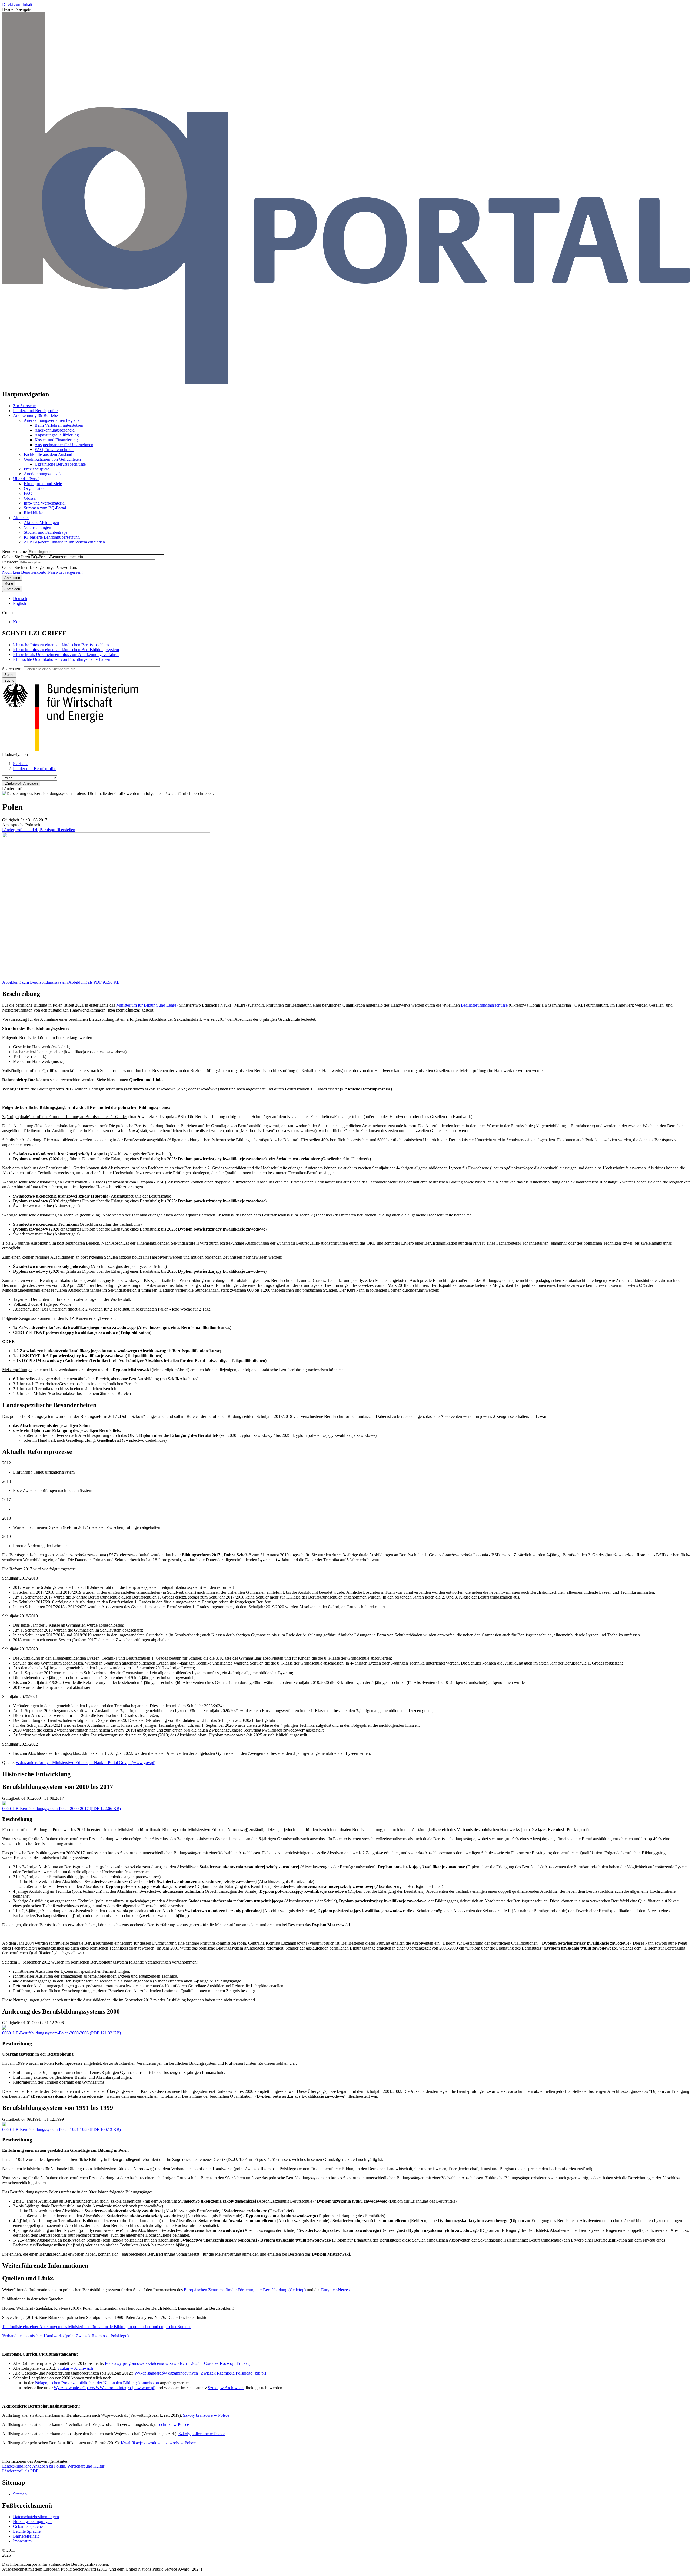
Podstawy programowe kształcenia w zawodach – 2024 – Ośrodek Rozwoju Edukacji (178, 2363)
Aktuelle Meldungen (41, 523)
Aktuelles (21, 518)
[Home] (346, 383)
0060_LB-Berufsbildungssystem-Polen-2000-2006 (45, 2033)
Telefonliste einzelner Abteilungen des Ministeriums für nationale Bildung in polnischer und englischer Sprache (97, 2327)
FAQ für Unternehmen (54, 450)
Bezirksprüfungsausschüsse (484, 1005)
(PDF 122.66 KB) (61, 1808)
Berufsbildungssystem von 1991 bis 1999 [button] (58, 2108)
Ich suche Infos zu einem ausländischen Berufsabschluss (61, 645)
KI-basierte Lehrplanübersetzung (52, 537)
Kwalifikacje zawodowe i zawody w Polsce (158, 2443)
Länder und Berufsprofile (35, 769)
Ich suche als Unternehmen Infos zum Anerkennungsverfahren (66, 654)
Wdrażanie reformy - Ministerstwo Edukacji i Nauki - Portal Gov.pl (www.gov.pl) (86, 1763)
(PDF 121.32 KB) (61, 2033)
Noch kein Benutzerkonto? (25, 572)
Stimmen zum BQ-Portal (45, 508)
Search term (12, 669)
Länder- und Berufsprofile (35, 411)
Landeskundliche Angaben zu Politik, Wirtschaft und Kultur (53, 2466)
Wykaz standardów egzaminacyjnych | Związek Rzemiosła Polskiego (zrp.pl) (200, 2373)
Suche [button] (9, 680)
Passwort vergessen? (66, 572)
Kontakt (20, 622)
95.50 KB (94, 982)
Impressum (22, 2541)
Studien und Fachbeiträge (46, 532)
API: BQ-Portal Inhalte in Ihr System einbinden (64, 542)
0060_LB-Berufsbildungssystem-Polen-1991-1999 (45, 2129)
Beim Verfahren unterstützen (59, 425)
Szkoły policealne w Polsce (202, 2434)
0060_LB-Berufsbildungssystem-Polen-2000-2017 (45, 1808)
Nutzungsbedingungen (32, 2522)
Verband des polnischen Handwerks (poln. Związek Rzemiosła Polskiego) (65, 2336)
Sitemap (20, 2494)
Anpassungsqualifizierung (57, 435)
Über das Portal (26, 479)
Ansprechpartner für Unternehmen (64, 445)
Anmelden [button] (12, 589)
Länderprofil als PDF (20, 830)
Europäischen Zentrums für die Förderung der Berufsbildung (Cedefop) (245, 2290)
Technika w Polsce (173, 2424)
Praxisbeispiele (36, 469)
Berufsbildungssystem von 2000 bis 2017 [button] (58, 1787)
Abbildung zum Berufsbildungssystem (35, 982)
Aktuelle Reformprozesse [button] (37, 1452)
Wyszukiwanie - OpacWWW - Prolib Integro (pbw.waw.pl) (105, 2388)
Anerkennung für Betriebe (35, 415)
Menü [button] (9, 583)
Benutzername (14, 551)
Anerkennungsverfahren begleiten (53, 420)
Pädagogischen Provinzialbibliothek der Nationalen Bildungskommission (97, 2383)
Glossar (30, 498)
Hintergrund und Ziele (43, 484)
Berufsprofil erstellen (57, 830)
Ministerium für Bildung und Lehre (146, 1005)
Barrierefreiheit (26, 2536)
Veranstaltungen (37, 527)
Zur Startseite (24, 406)
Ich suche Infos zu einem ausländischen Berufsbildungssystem (66, 650)
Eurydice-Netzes (335, 2290)
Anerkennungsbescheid (55, 430)
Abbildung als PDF (85, 982)
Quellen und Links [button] (28, 2278)
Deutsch (20, 599)
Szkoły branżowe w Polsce (206, 2415)
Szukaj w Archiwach (75, 2368)
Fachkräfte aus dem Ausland (48, 454)
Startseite (21, 764)
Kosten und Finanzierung (56, 440)
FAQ (28, 493)
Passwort (10, 562)
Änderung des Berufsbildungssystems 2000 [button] (61, 2011)
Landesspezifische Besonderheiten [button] (49, 1405)
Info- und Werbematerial (45, 503)
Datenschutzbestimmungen (36, 2517)
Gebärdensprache (28, 2526)
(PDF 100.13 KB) (61, 2129)
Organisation (35, 488)
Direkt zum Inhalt (17, 4)
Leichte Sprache (27, 2531)
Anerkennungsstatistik (43, 474)
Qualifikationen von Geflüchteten (52, 459)
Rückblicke (34, 513)
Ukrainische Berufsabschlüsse (60, 464)
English (19, 603)
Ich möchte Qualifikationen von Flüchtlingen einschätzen (62, 659)
